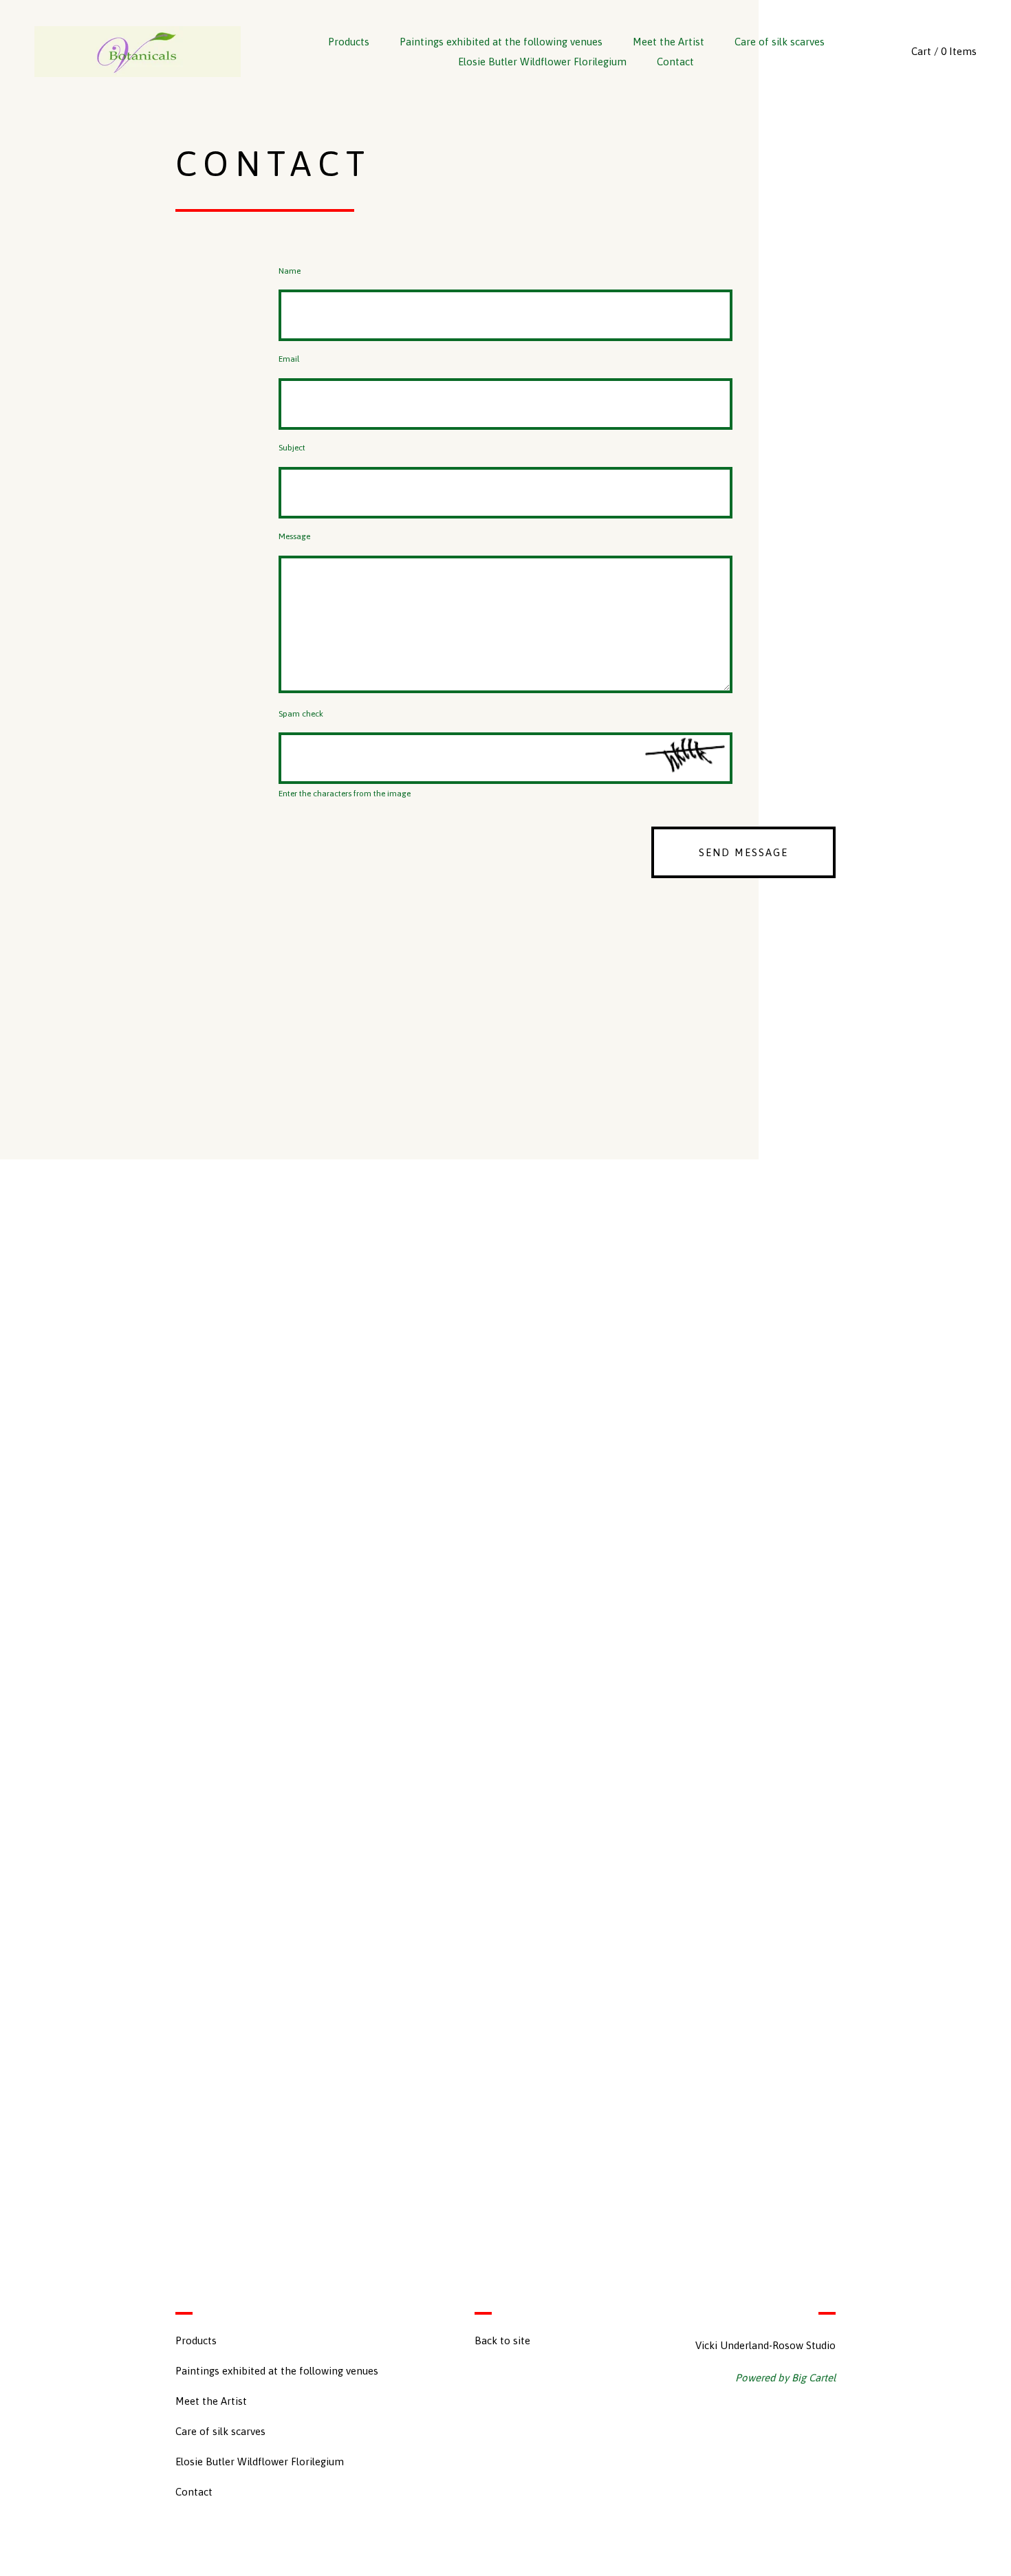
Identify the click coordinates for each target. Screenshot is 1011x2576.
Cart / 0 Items (944, 51)
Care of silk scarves (780, 42)
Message (294, 537)
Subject (292, 448)
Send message (743, 852)
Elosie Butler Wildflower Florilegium (542, 62)
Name (290, 271)
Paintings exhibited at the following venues (501, 42)
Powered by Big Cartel (785, 2378)
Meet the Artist (668, 42)
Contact (675, 62)
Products (349, 42)
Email (289, 359)
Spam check (301, 714)
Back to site (502, 2340)
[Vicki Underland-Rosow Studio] (138, 52)
